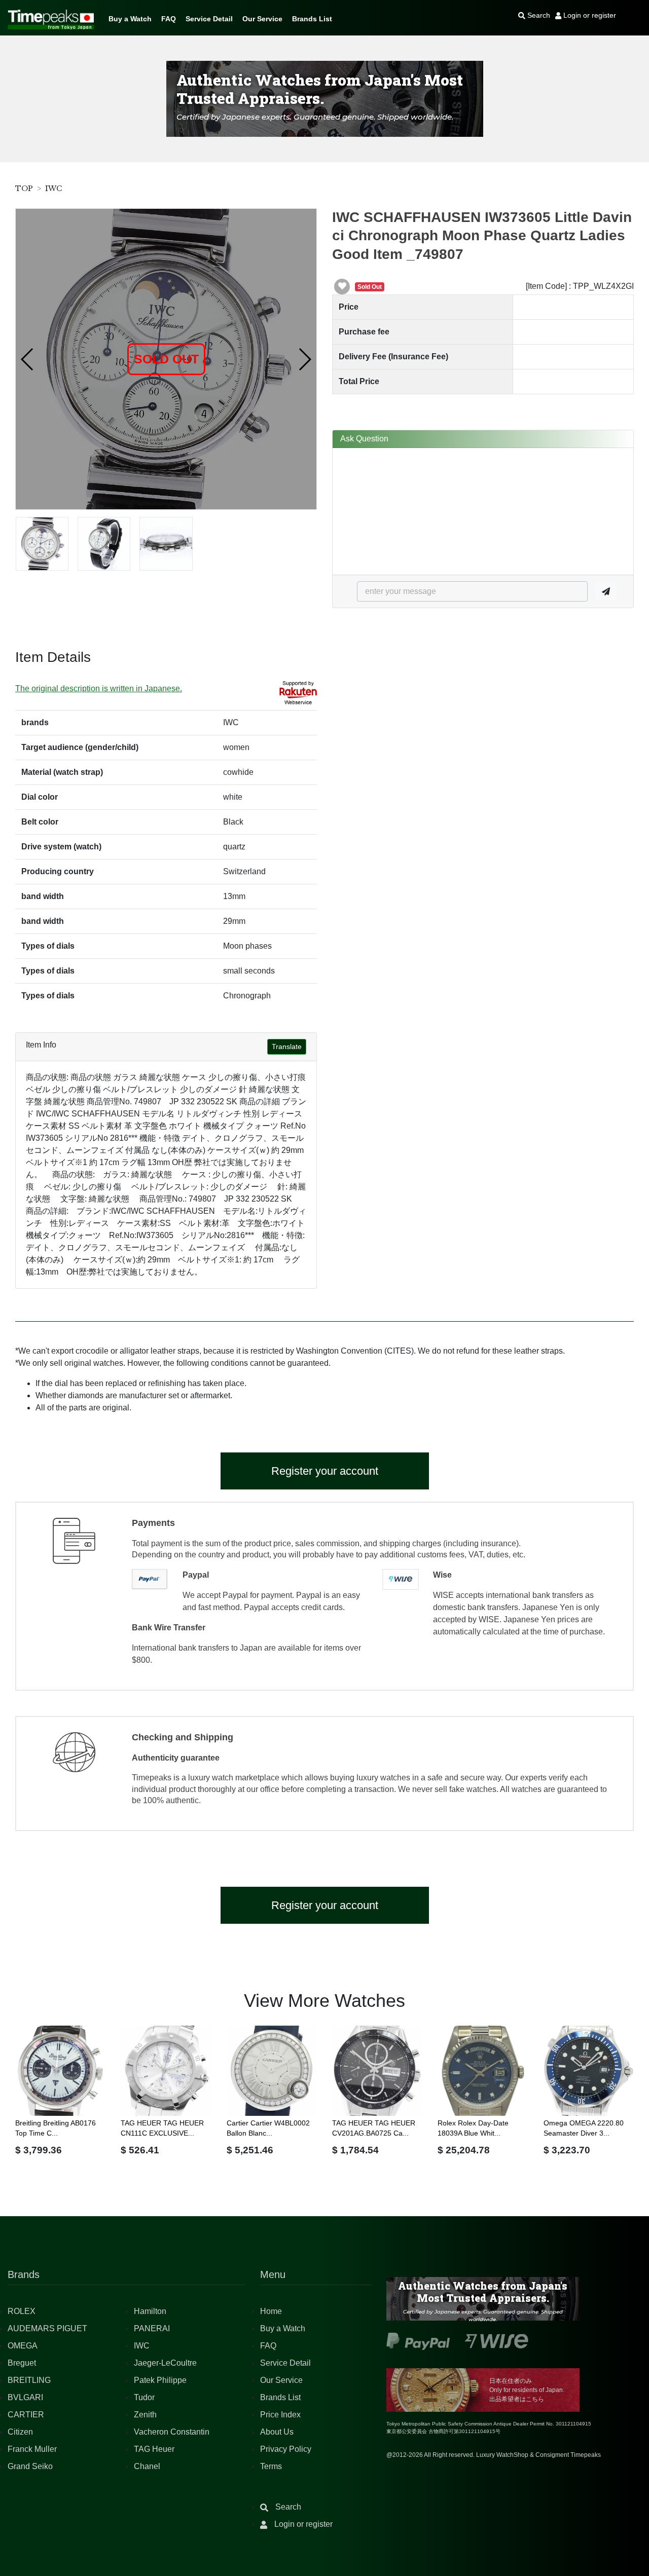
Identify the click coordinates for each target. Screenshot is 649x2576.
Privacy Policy (286, 2449)
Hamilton (150, 2311)
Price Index (280, 2415)
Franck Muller (32, 2449)
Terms (271, 2466)
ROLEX (22, 2311)
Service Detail (209, 19)
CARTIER (26, 2415)
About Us (277, 2432)
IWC (53, 189)
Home (271, 2311)
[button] (28, 359)
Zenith (145, 2415)
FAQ (169, 19)
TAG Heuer (154, 2449)
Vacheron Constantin (172, 2432)
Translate (287, 1047)
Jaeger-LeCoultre (165, 2363)
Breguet (22, 2363)
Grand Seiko (30, 2466)
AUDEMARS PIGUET (47, 2328)
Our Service (262, 19)
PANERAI (152, 2328)
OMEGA (23, 2346)
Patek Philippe (160, 2380)
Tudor (144, 2397)
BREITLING (29, 2380)
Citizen (20, 2432)
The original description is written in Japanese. (99, 688)
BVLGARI (25, 2397)
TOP (24, 189)
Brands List (312, 19)
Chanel (147, 2466)
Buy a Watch (130, 19)
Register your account (325, 1471)
